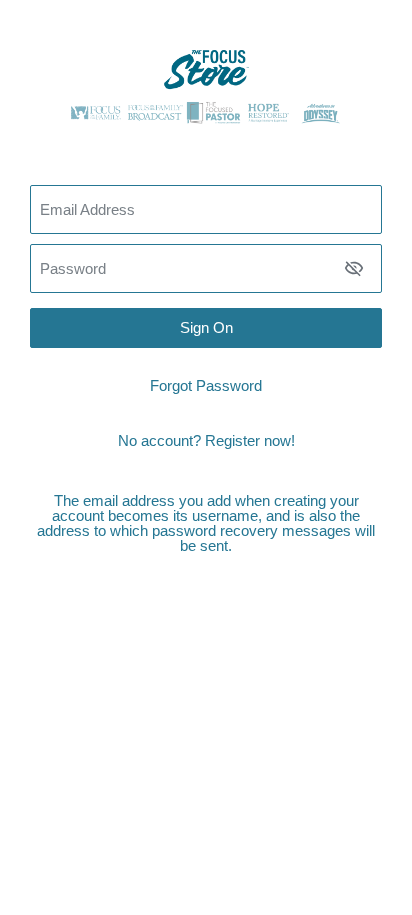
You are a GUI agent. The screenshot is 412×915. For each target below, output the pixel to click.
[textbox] (206, 268)
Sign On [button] (206, 327)
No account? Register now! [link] (206, 440)
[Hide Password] (354, 268)
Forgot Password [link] (206, 385)
